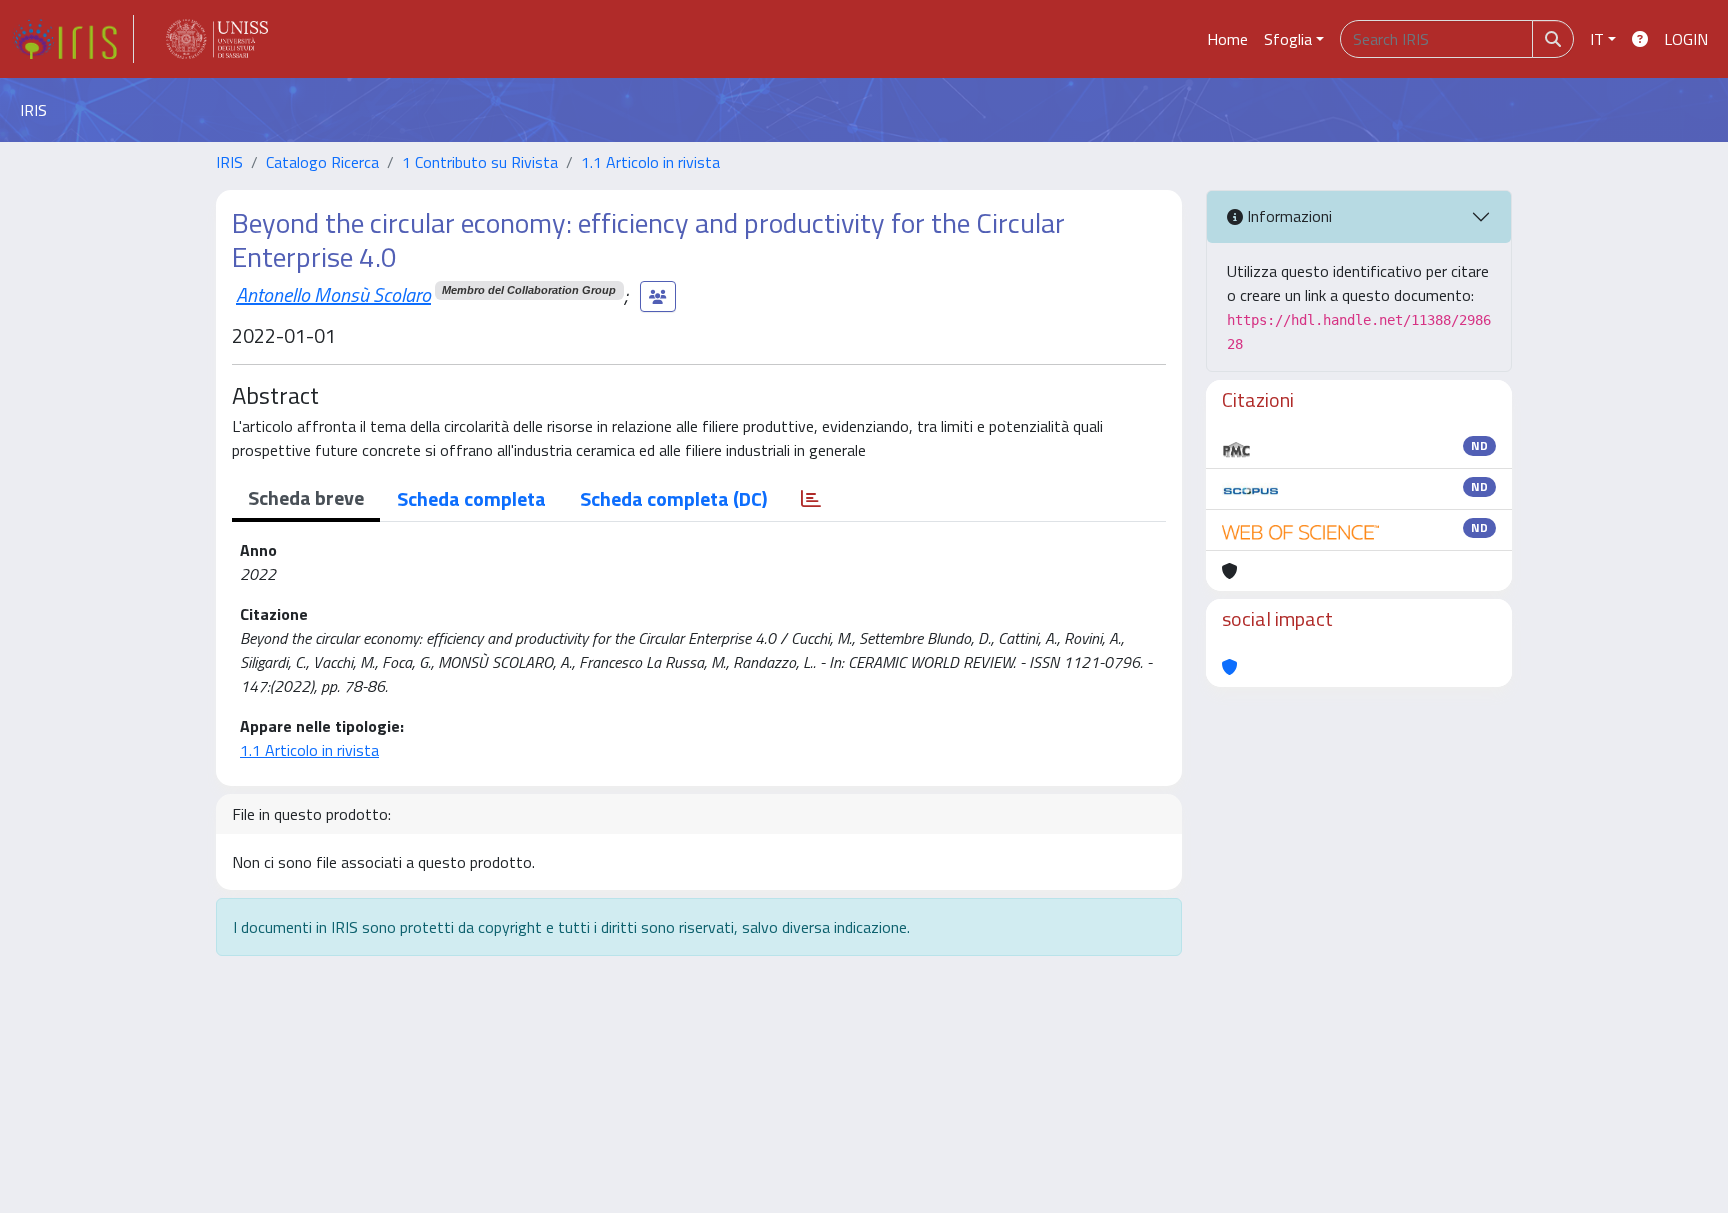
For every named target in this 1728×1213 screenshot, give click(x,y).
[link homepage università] (217, 39)
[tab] (811, 499)
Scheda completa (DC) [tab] (673, 498)
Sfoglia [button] (1288, 39)
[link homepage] (73, 39)
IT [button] (1597, 39)
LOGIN (1686, 39)
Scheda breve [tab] (306, 497)
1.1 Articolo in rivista (650, 162)
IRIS (229, 162)
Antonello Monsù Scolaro (333, 294)
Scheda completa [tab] (471, 498)
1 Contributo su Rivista (480, 162)
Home (1227, 39)
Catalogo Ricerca (322, 162)
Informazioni (1287, 216)
